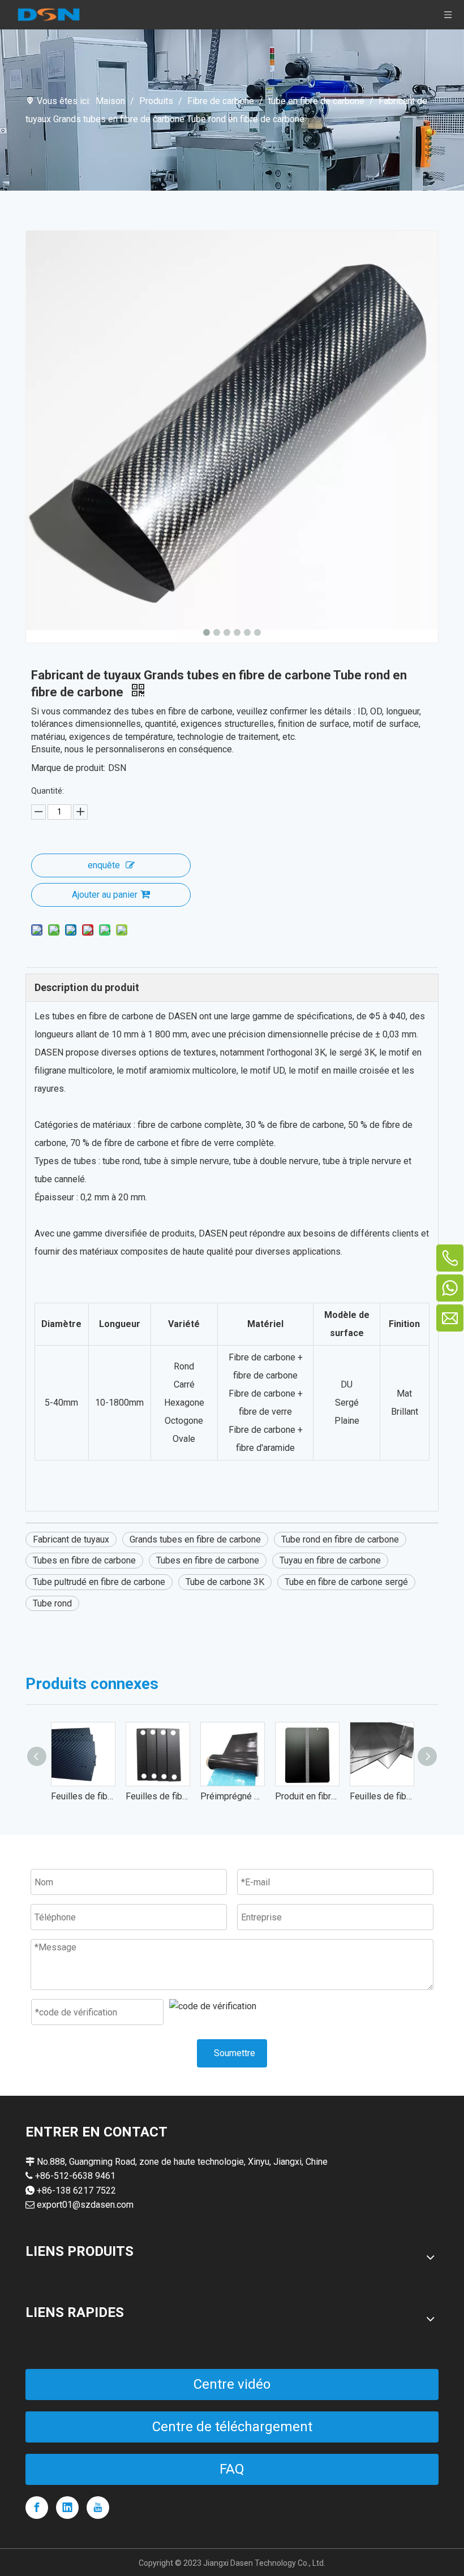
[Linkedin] (67, 2508)
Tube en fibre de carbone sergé (346, 1582)
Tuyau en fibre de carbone (330, 1560)
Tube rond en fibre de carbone (340, 1539)
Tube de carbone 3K (225, 1582)
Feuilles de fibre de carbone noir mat (157, 1796)
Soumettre (235, 2053)
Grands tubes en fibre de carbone (195, 1539)
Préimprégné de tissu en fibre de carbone (232, 1796)
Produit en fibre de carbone (307, 1796)
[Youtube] (98, 2508)
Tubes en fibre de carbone (84, 1560)
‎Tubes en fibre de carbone (208, 1560)
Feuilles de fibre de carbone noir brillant (381, 1796)
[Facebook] (37, 2508)
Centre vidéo (232, 2384)
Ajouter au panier (105, 895)
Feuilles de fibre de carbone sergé (83, 1796)
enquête (104, 865)
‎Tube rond (52, 1603)
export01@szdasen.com (85, 2205)
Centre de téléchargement (232, 2427)
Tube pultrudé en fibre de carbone (99, 1582)
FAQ (232, 2469)
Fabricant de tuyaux (71, 1539)
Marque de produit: (68, 768)
